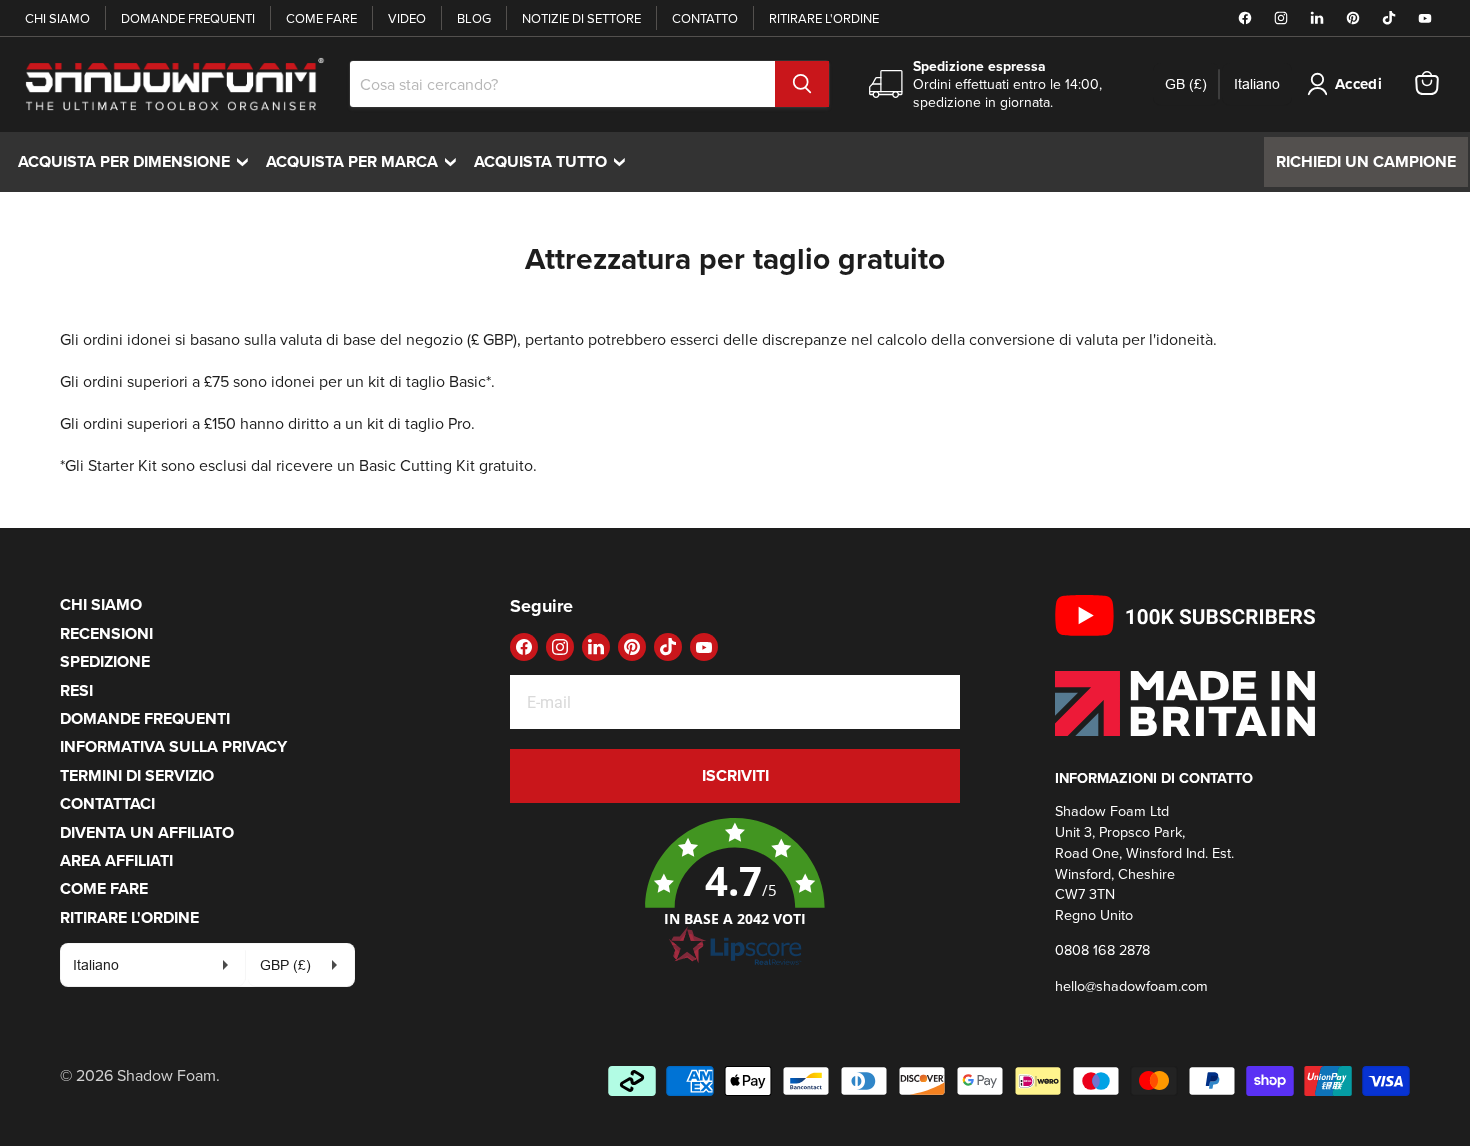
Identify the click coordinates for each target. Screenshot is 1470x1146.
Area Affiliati (116, 860)
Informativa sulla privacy (173, 746)
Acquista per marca (366, 161)
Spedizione (105, 661)
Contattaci (107, 803)
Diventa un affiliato (147, 832)
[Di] (802, 84)
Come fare (321, 18)
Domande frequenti (188, 18)
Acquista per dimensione (138, 161)
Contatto (705, 18)
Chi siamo (57, 18)
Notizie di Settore (581, 18)
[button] (735, 893)
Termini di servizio (137, 775)
